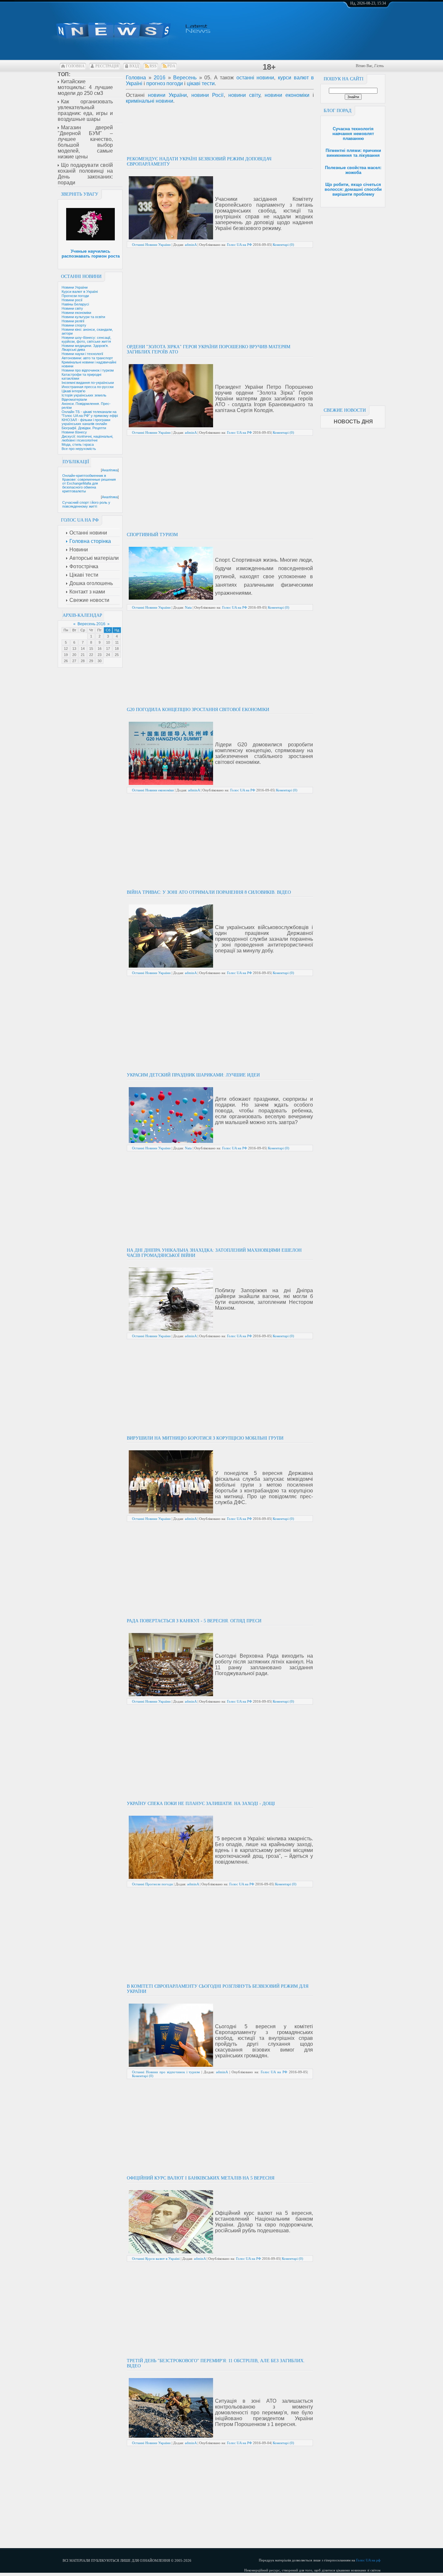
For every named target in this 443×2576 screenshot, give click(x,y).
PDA (171, 66)
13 (74, 649)
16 (100, 649)
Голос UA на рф (368, 2560)
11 (117, 642)
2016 (160, 78)
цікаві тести (201, 83)
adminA (191, 245)
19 (66, 655)
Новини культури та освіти (83, 317)
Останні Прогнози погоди (152, 1884)
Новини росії (72, 300)
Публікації (76, 462)
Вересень (185, 78)
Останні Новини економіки (153, 790)
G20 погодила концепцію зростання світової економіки (198, 710)
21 (83, 655)
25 (117, 655)
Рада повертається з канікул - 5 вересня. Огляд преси (194, 1621)
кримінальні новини (150, 101)
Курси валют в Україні (80, 292)
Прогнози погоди (75, 296)
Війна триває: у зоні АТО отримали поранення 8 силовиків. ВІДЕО (209, 892)
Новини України (75, 287)
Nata (188, 607)
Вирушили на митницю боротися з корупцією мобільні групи (205, 1438)
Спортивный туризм (152, 535)
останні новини (255, 78)
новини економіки (287, 95)
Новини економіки (76, 313)
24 (108, 655)
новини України (167, 95)
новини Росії (207, 95)
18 (117, 649)
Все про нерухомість (79, 449)
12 (66, 649)
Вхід (134, 66)
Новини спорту (74, 325)
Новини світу (72, 308)
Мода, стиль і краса (78, 444)
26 (66, 661)
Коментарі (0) (283, 245)
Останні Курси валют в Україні (156, 2259)
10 (108, 642)
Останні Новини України (151, 245)
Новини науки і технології (82, 354)
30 (100, 661)
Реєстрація (107, 66)
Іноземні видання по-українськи (88, 383)
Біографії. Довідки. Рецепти (84, 428)
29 (91, 661)
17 (108, 649)
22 (91, 655)
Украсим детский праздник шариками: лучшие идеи (193, 1075)
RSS (153, 66)
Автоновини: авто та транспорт (87, 358)
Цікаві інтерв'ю (73, 391)
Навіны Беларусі (75, 304)
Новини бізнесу (74, 432)
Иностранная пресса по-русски (88, 387)
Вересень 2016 (91, 624)
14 (83, 649)
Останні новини (81, 276)
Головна (75, 66)
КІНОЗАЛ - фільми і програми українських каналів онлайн (86, 422)
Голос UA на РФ (239, 245)
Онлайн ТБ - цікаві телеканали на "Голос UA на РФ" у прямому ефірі (90, 414)
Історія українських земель (84, 395)
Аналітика (110, 470)
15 (91, 649)
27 (74, 661)
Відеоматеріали (74, 399)
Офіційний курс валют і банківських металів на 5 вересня (201, 2178)
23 (100, 655)
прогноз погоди (165, 83)
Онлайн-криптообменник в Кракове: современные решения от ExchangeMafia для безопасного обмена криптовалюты (89, 483)
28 (83, 661)
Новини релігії (73, 321)
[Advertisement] (353, 305)
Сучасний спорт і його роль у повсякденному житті (86, 504)
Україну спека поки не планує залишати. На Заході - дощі (201, 1804)
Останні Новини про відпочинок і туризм (166, 2072)
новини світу (244, 95)
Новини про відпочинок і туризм (88, 370)
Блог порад (338, 111)
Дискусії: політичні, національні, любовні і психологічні (87, 438)
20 (74, 655)
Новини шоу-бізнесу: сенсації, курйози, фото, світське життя (86, 339)
